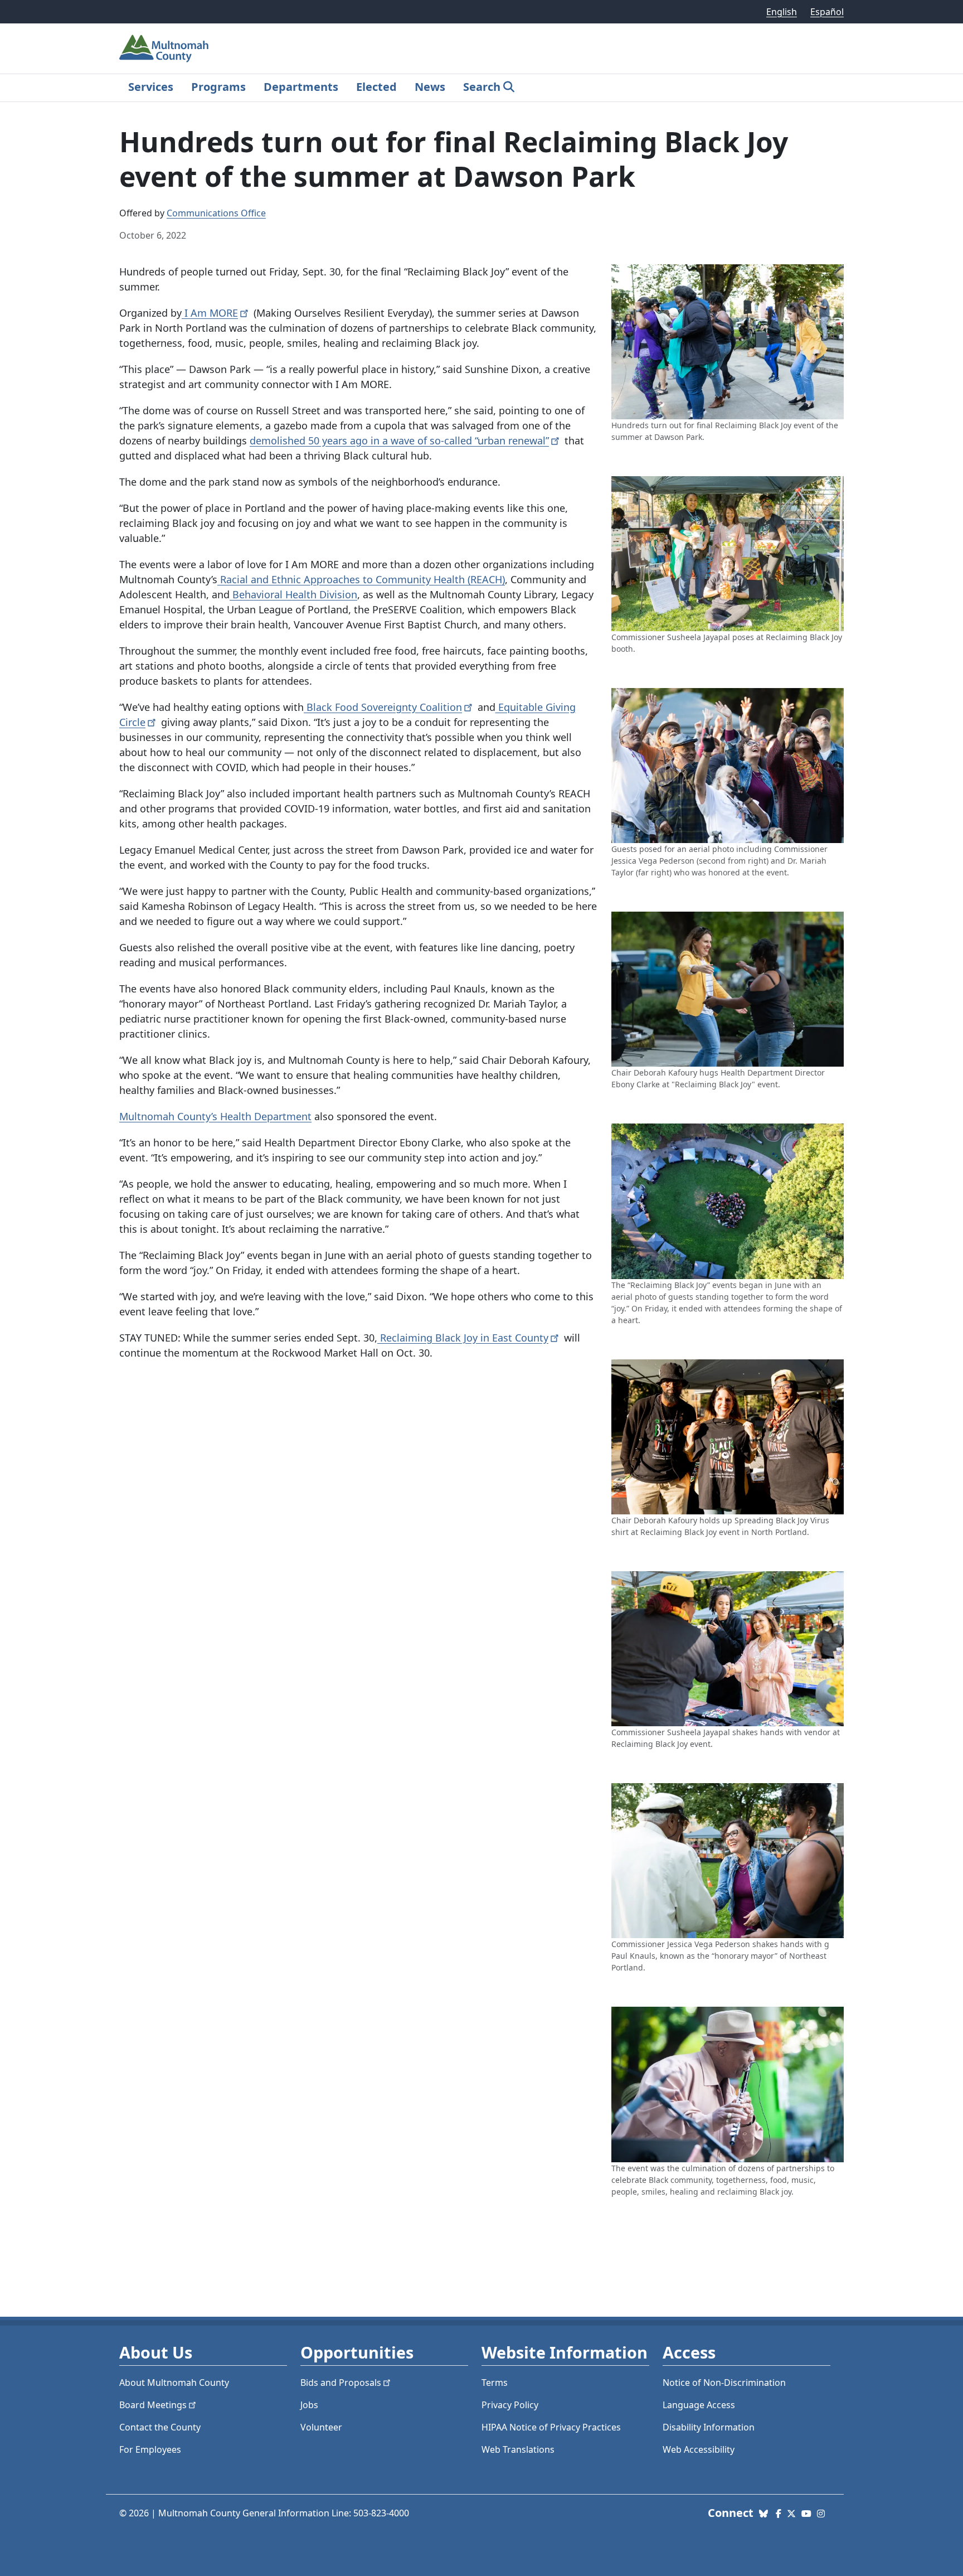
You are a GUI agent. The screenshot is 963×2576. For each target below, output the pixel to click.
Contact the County (160, 2427)
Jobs (309, 2405)
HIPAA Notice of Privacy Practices (551, 2427)
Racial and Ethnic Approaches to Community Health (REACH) (361, 579)
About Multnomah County (174, 2383)
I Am (210, 313)
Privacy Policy (510, 2405)
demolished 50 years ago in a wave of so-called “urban (399, 440)
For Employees (150, 2449)
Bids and (341, 2383)
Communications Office (216, 213)
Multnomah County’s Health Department (215, 1116)
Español (827, 12)
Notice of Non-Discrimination (724, 2383)
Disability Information (709, 2427)
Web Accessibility (699, 2449)
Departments (301, 87)
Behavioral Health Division (293, 594)
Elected (376, 87)
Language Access (699, 2405)
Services (151, 87)
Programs (218, 87)
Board (153, 2405)
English (782, 12)
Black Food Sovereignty (383, 707)
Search (482, 87)
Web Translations (518, 2449)
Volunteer (321, 2427)
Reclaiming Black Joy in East (463, 1338)
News (430, 87)
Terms (495, 2383)
